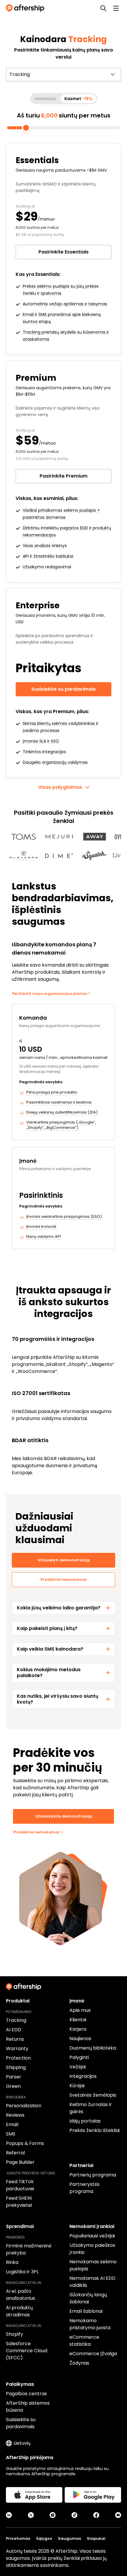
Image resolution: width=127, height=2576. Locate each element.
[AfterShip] (27, 8)
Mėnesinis (45, 99)
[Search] (103, 8)
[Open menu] (116, 8)
